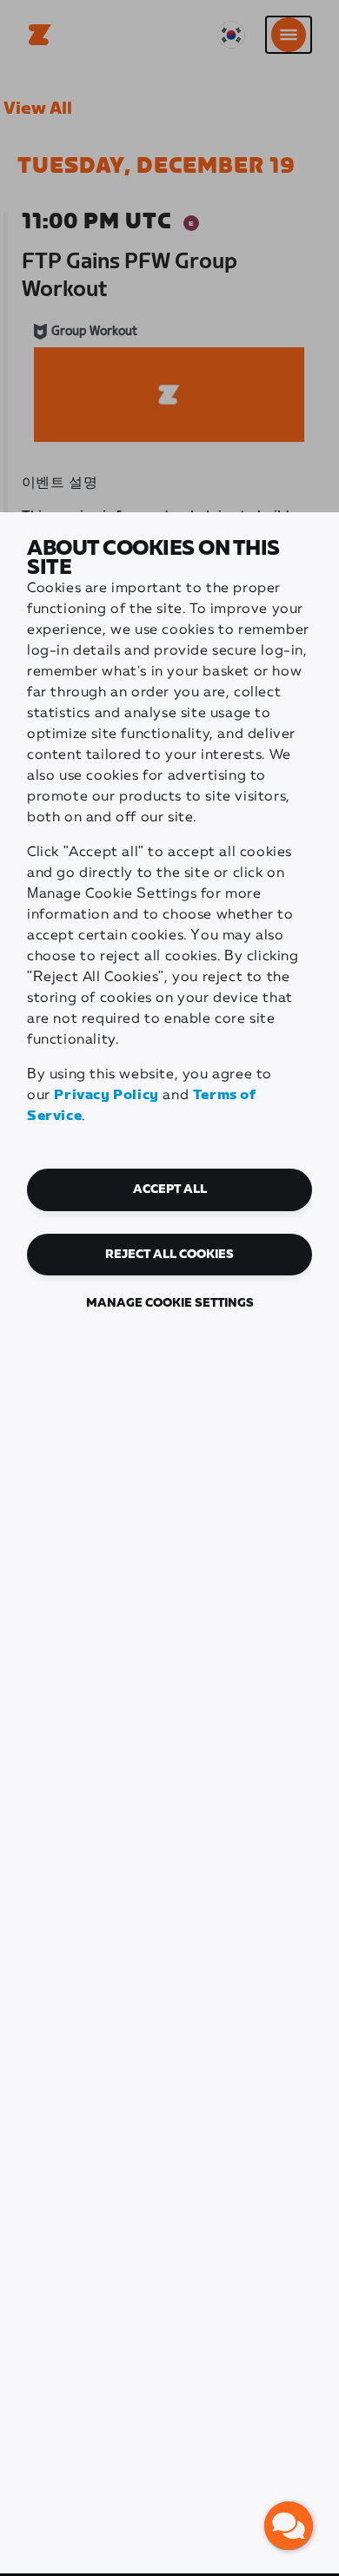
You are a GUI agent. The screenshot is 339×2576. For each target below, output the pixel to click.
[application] (289, 2526)
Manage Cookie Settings (170, 1303)
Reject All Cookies (169, 1255)
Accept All (170, 1189)
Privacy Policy (106, 1095)
